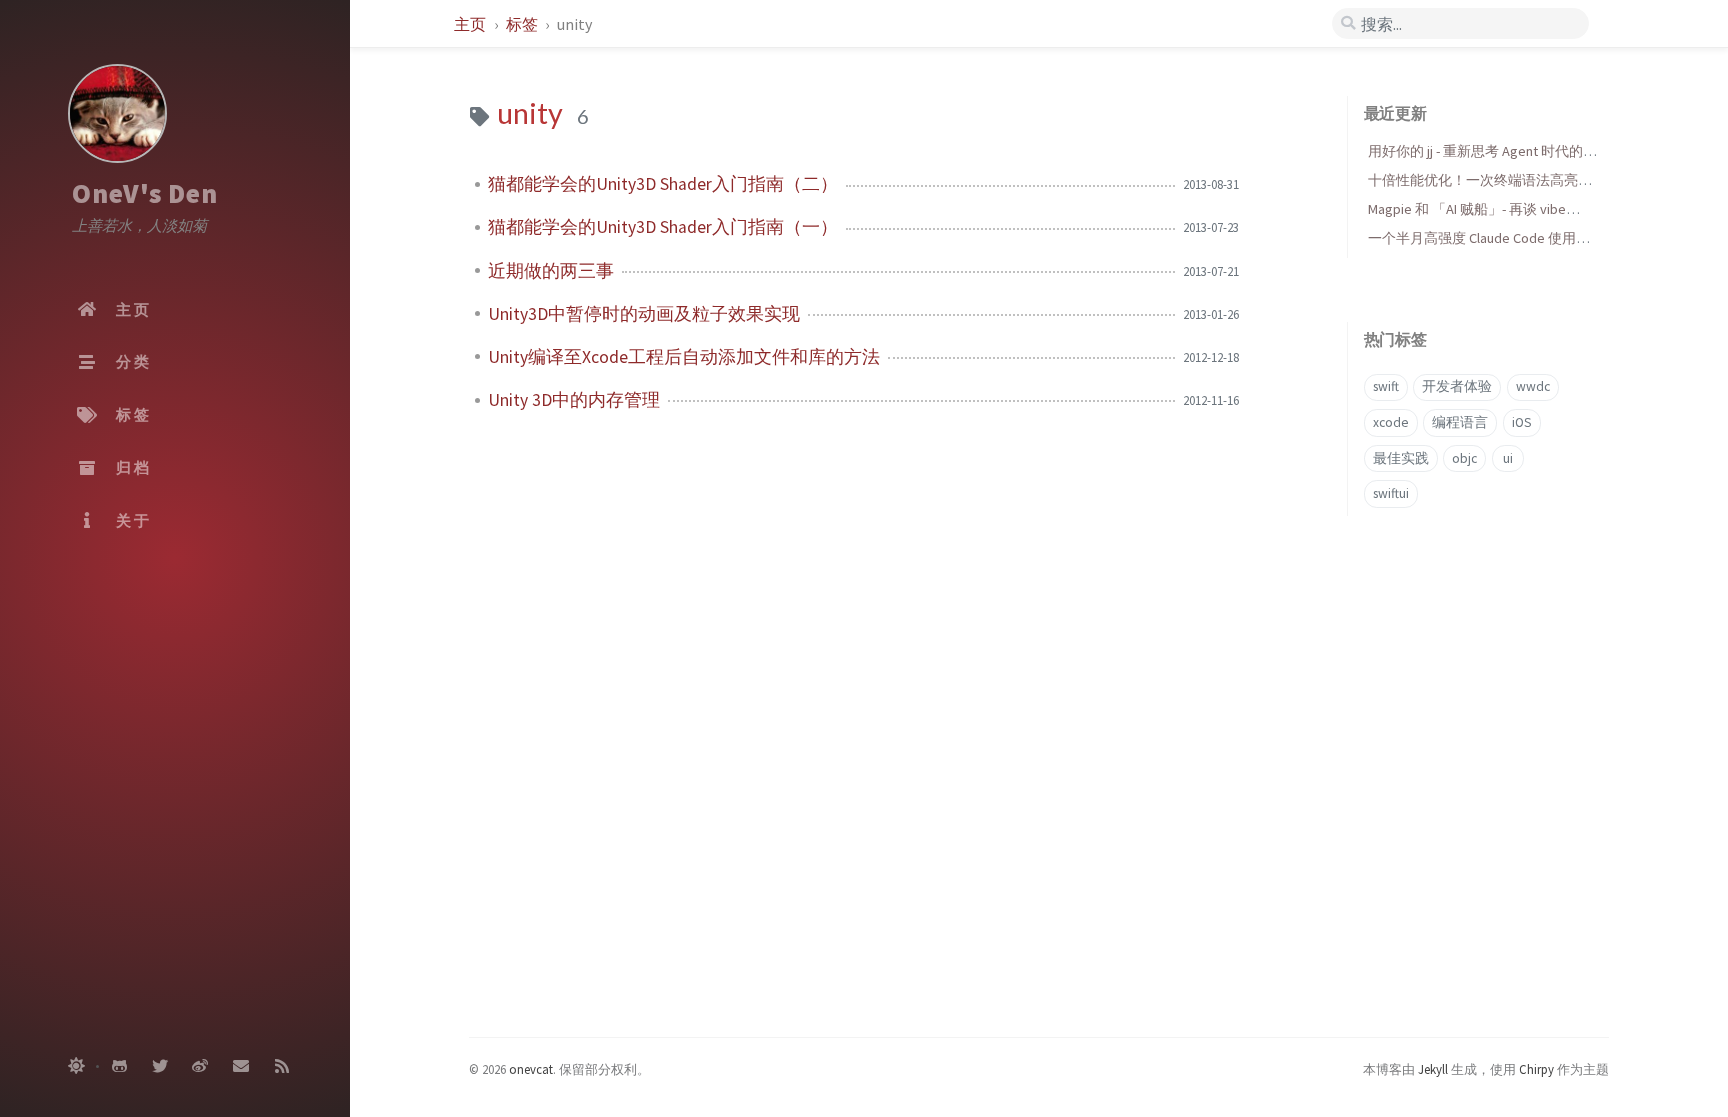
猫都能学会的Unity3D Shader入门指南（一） (663, 227)
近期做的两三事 (551, 271)
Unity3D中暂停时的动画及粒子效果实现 (644, 314)
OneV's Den (145, 193)
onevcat (531, 1069)
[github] (119, 1067)
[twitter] (160, 1067)
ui (1508, 458)
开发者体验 (1457, 386)
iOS (1522, 422)
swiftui (1391, 493)
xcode (1391, 422)
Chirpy (1536, 1069)
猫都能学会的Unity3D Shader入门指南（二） (663, 184)
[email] (241, 1067)
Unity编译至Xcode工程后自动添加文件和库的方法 (684, 357)
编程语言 (1460, 422)
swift (1386, 386)
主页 (471, 24)
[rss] (282, 1067)
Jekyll (1433, 1069)
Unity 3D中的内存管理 (574, 400)
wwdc (1533, 386)
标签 (523, 24)
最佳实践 (1401, 458)
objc (1464, 458)
